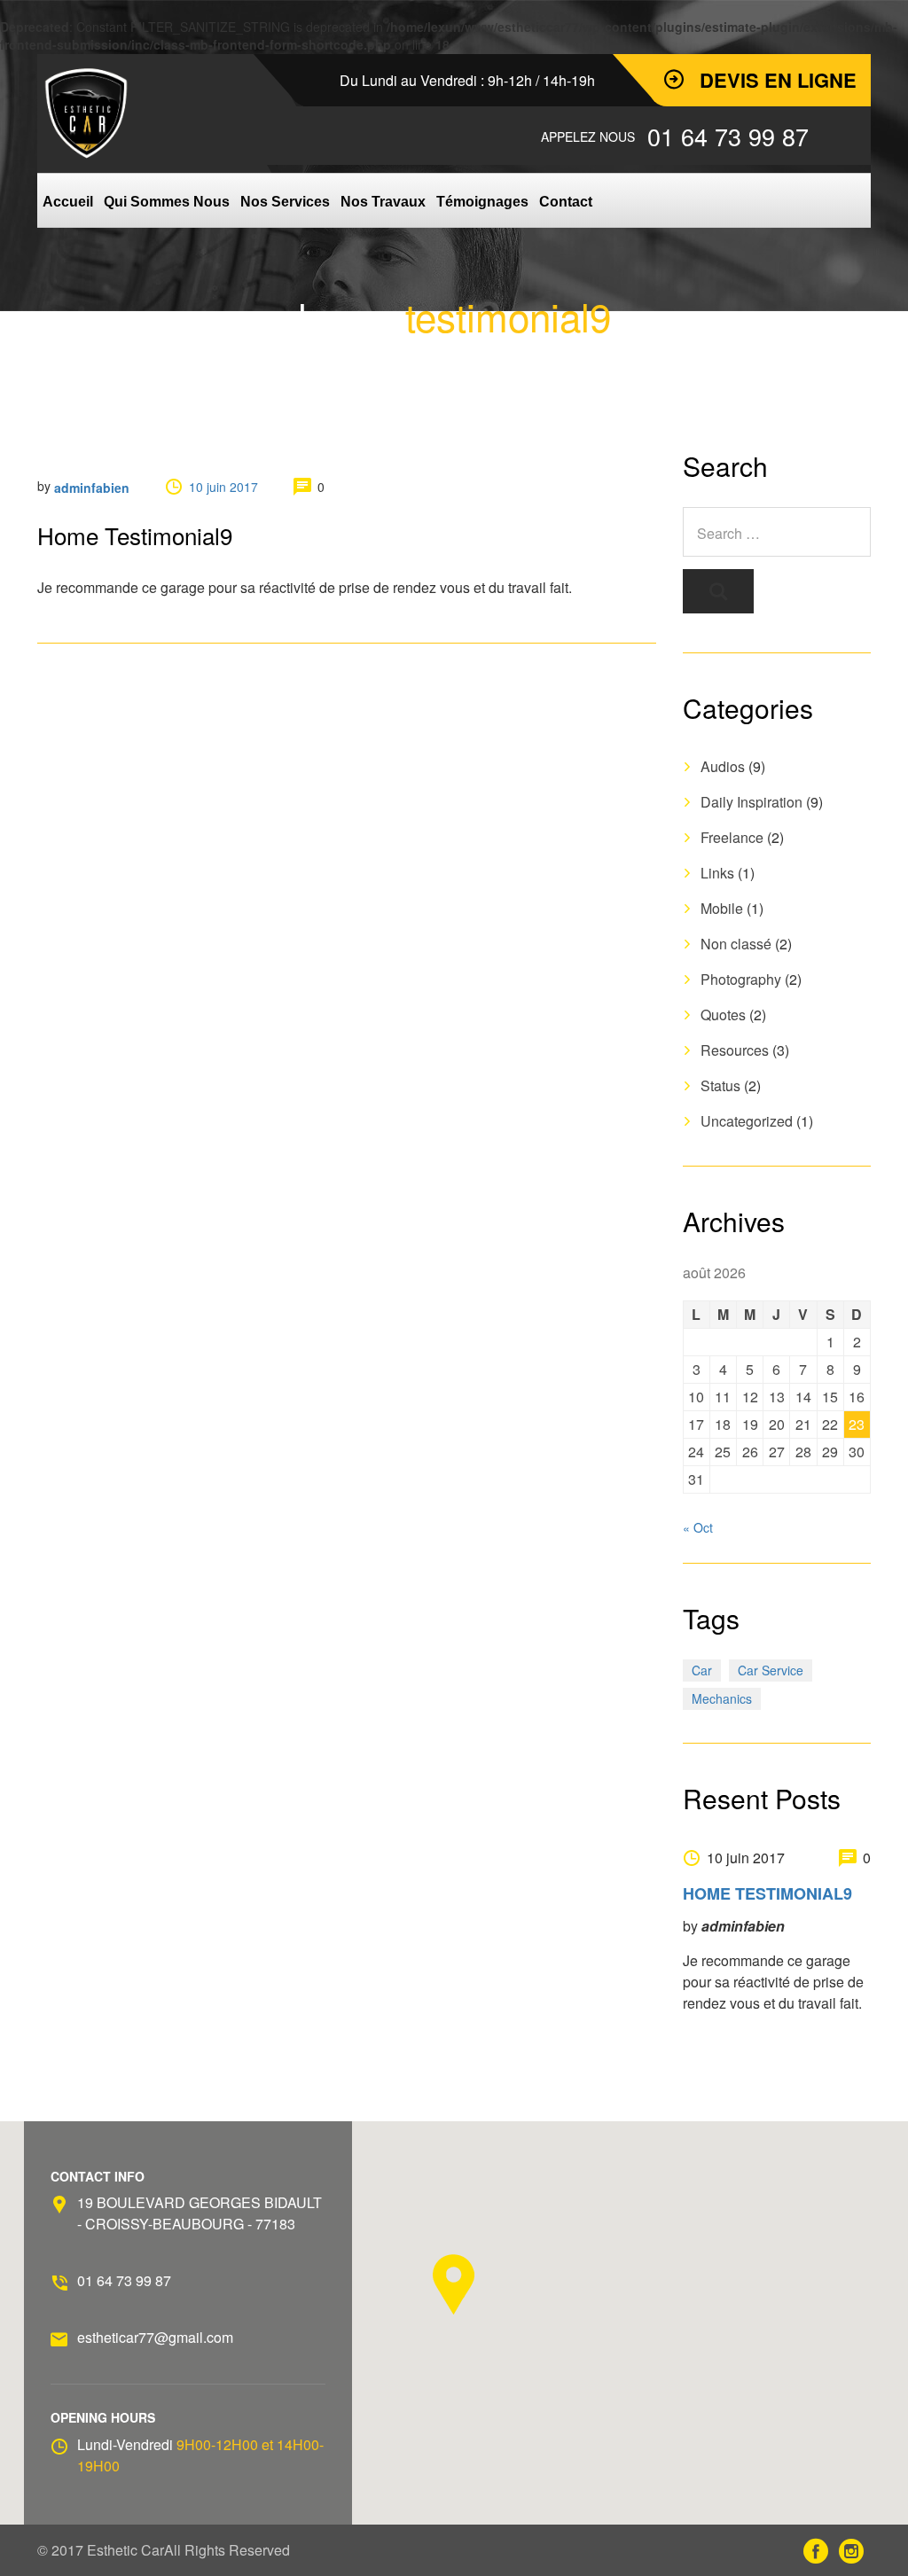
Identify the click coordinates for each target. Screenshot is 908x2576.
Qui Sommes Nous (167, 202)
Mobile (722, 908)
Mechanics (722, 1698)
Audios (723, 766)
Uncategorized (747, 1121)
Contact (566, 202)
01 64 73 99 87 (124, 2280)
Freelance (732, 837)
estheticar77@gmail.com (155, 2337)
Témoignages (482, 202)
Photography (741, 979)
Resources (735, 1050)
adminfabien (92, 488)
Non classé (736, 944)
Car (702, 1670)
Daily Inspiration (751, 802)
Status (720, 1085)
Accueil (68, 202)
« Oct (698, 1527)
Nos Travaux (383, 202)
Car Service (771, 1670)
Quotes (723, 1015)
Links (717, 873)
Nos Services (285, 202)
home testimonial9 (767, 1893)
